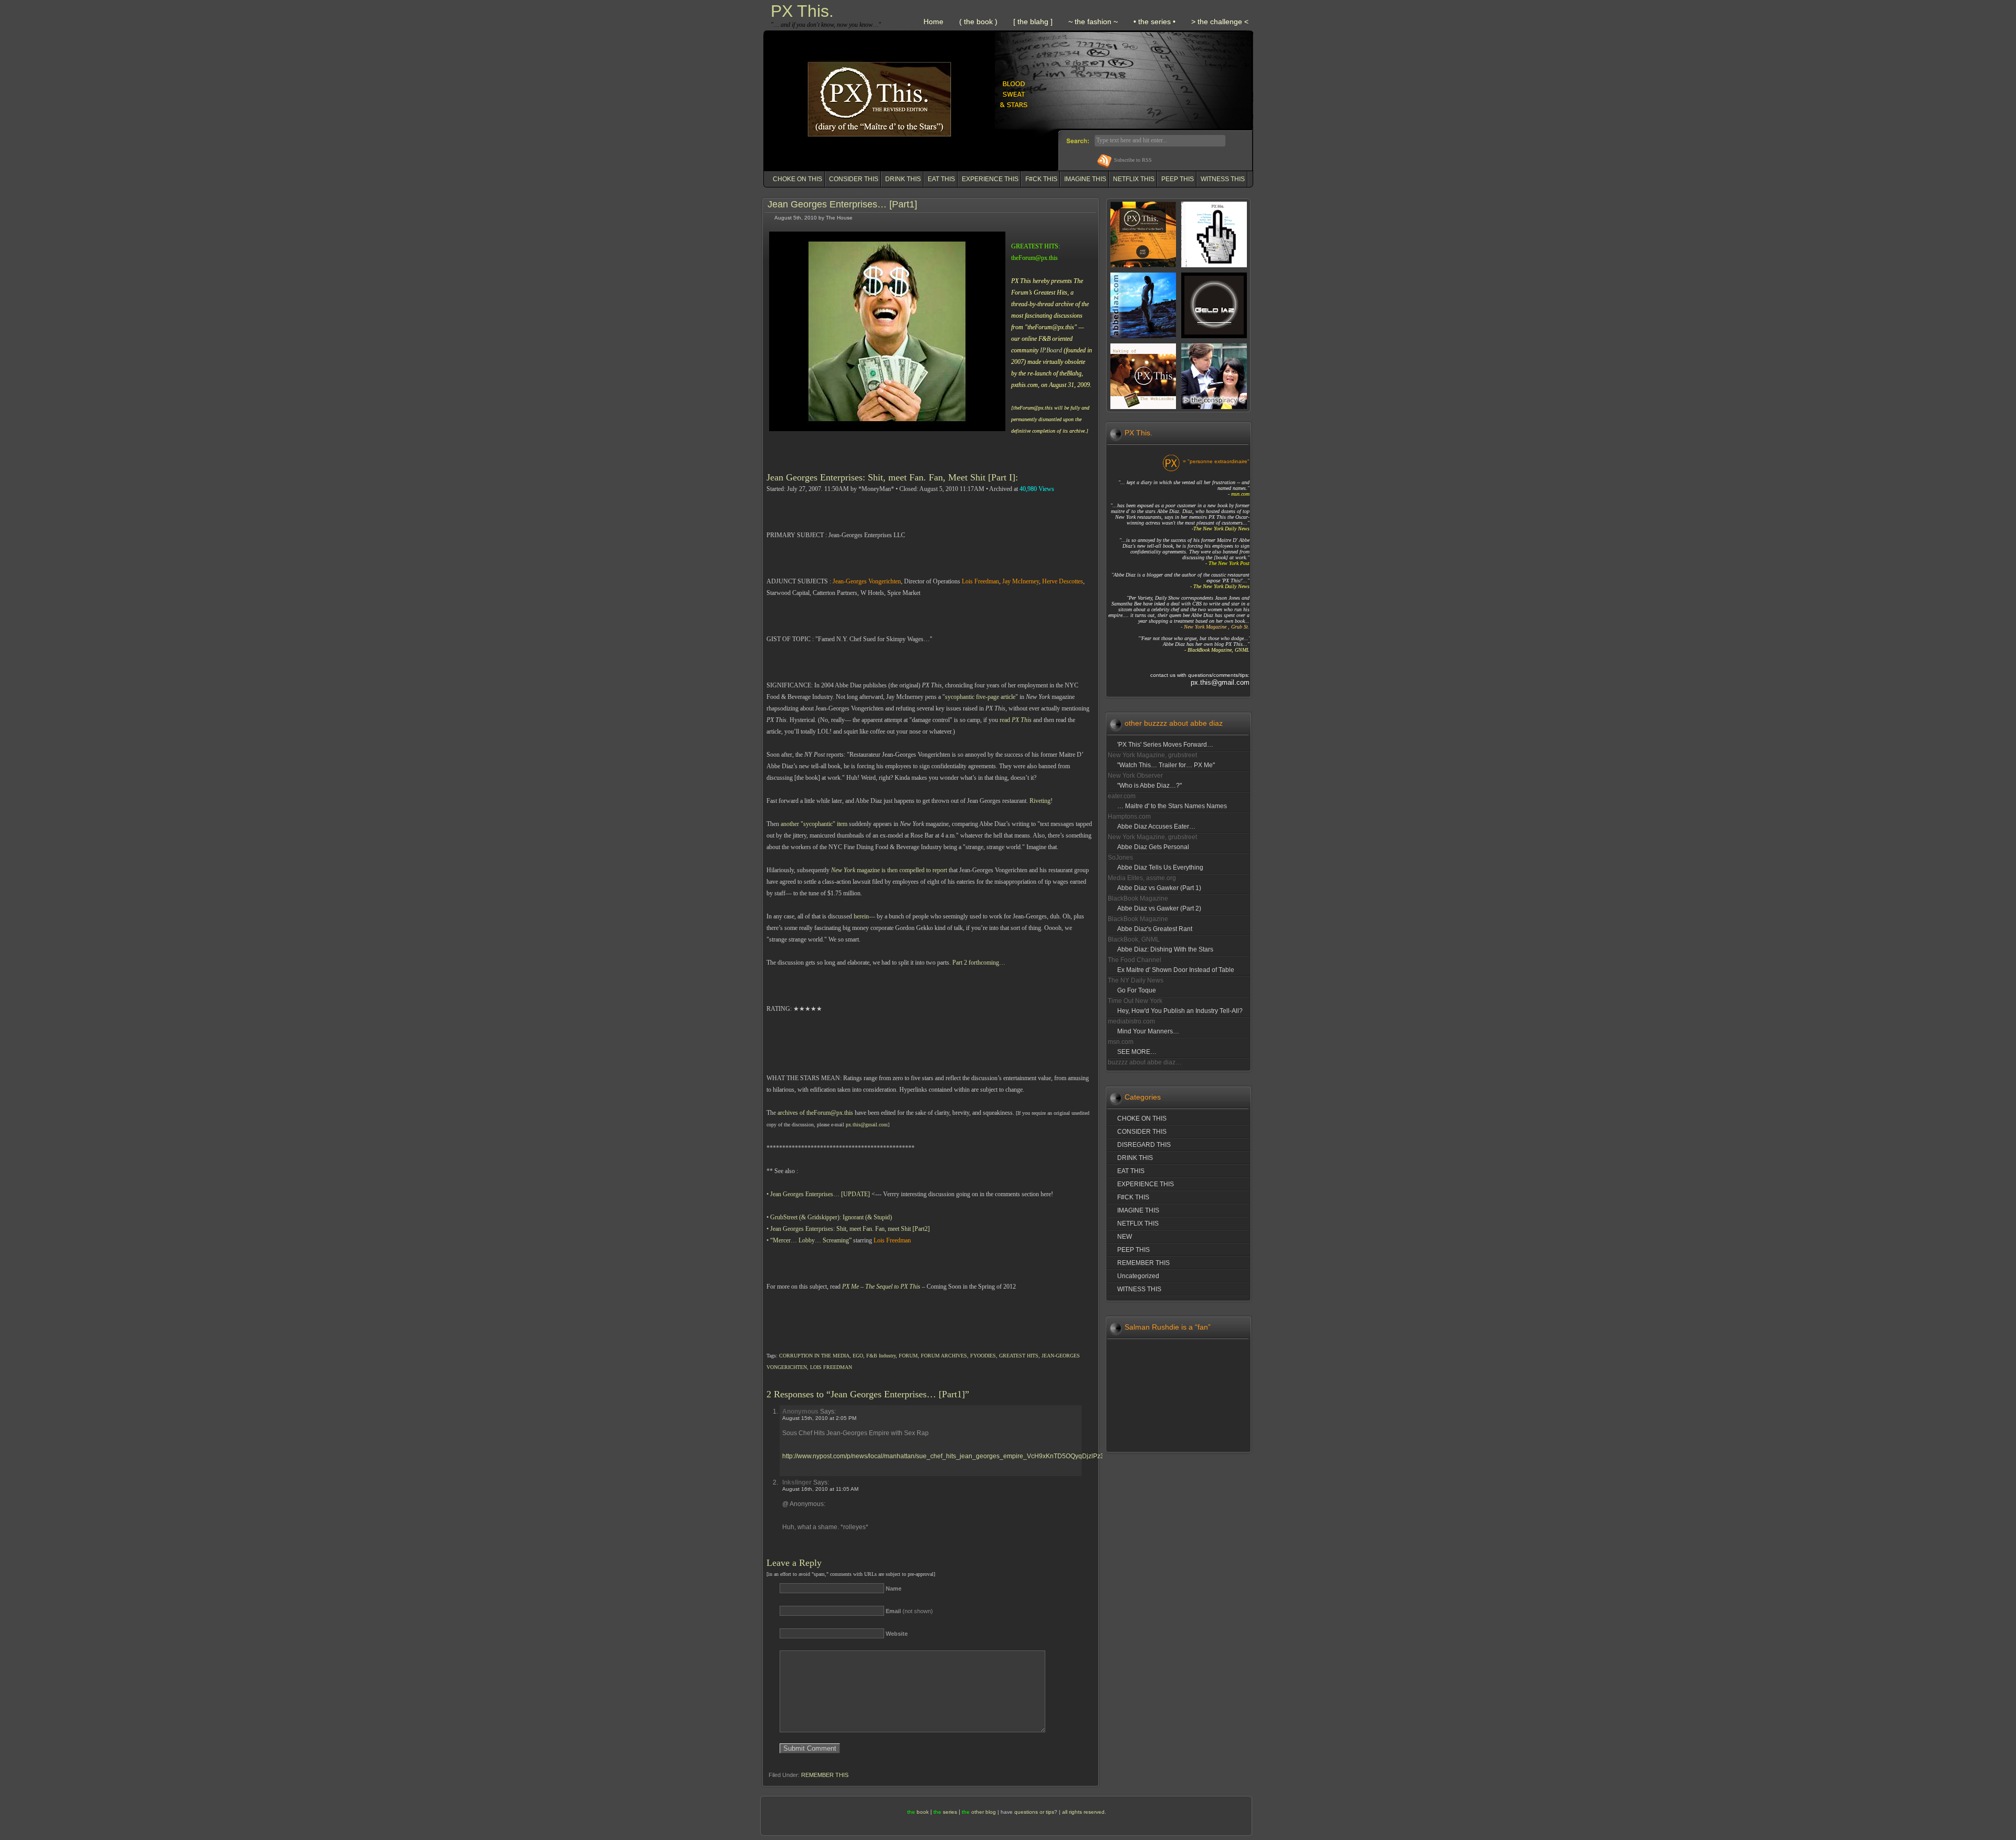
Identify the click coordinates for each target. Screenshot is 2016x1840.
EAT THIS (941, 179)
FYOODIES (983, 1356)
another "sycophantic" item (814, 824)
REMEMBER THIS (825, 1775)
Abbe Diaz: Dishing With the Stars (1165, 949)
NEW (1125, 1237)
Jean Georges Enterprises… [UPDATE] (820, 1194)
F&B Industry (881, 1356)
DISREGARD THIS (1144, 1145)
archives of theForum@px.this (815, 1113)
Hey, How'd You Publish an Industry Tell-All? (1180, 1011)
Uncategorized (1138, 1276)
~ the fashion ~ (1093, 22)
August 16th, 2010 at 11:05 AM (820, 1489)
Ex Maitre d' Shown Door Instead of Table (1176, 970)
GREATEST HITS (1019, 1356)
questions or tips (1034, 1812)
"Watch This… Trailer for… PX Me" (1166, 765)
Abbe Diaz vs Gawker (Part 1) (1159, 888)
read (1016, 720)
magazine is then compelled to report (889, 870)
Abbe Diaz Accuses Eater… (1156, 827)
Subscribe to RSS (1133, 160)
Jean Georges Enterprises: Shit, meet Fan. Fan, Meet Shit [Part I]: (892, 477)
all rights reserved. (1084, 1812)
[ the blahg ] (1033, 22)
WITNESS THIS (1223, 179)
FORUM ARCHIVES (944, 1356)
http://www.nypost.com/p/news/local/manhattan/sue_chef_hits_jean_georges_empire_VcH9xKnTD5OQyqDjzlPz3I (944, 1456)
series (950, 1812)
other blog (984, 1812)
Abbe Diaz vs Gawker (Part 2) (1159, 908)
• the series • (1154, 22)
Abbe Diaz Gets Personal (1153, 847)
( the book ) (978, 22)
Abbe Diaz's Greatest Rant (1155, 929)
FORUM (908, 1356)
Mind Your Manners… (1148, 1031)
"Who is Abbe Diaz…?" (1149, 786)
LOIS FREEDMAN (831, 1367)
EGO (858, 1356)
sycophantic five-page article (980, 697)
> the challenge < (1220, 22)
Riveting (1040, 801)
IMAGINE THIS (1085, 179)
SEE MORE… (1137, 1052)
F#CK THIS (1041, 179)
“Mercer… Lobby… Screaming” (811, 1240)
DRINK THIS (903, 179)
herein (861, 916)
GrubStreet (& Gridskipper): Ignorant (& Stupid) (831, 1217)
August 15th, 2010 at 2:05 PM (819, 1418)
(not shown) (909, 1611)
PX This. (802, 11)
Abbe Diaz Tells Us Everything (1160, 867)
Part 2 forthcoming (976, 963)
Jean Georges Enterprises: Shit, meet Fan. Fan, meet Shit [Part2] (850, 1229)
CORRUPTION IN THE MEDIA (814, 1356)
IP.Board (1051, 350)
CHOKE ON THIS (797, 179)
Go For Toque (1137, 990)
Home (933, 22)
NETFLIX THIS (1134, 179)
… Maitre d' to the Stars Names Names (1172, 806)
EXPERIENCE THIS (990, 179)
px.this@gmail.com (867, 1125)
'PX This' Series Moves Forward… (1165, 745)
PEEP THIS (1178, 179)
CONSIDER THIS (854, 179)
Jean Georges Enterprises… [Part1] (842, 204)
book (923, 1812)
